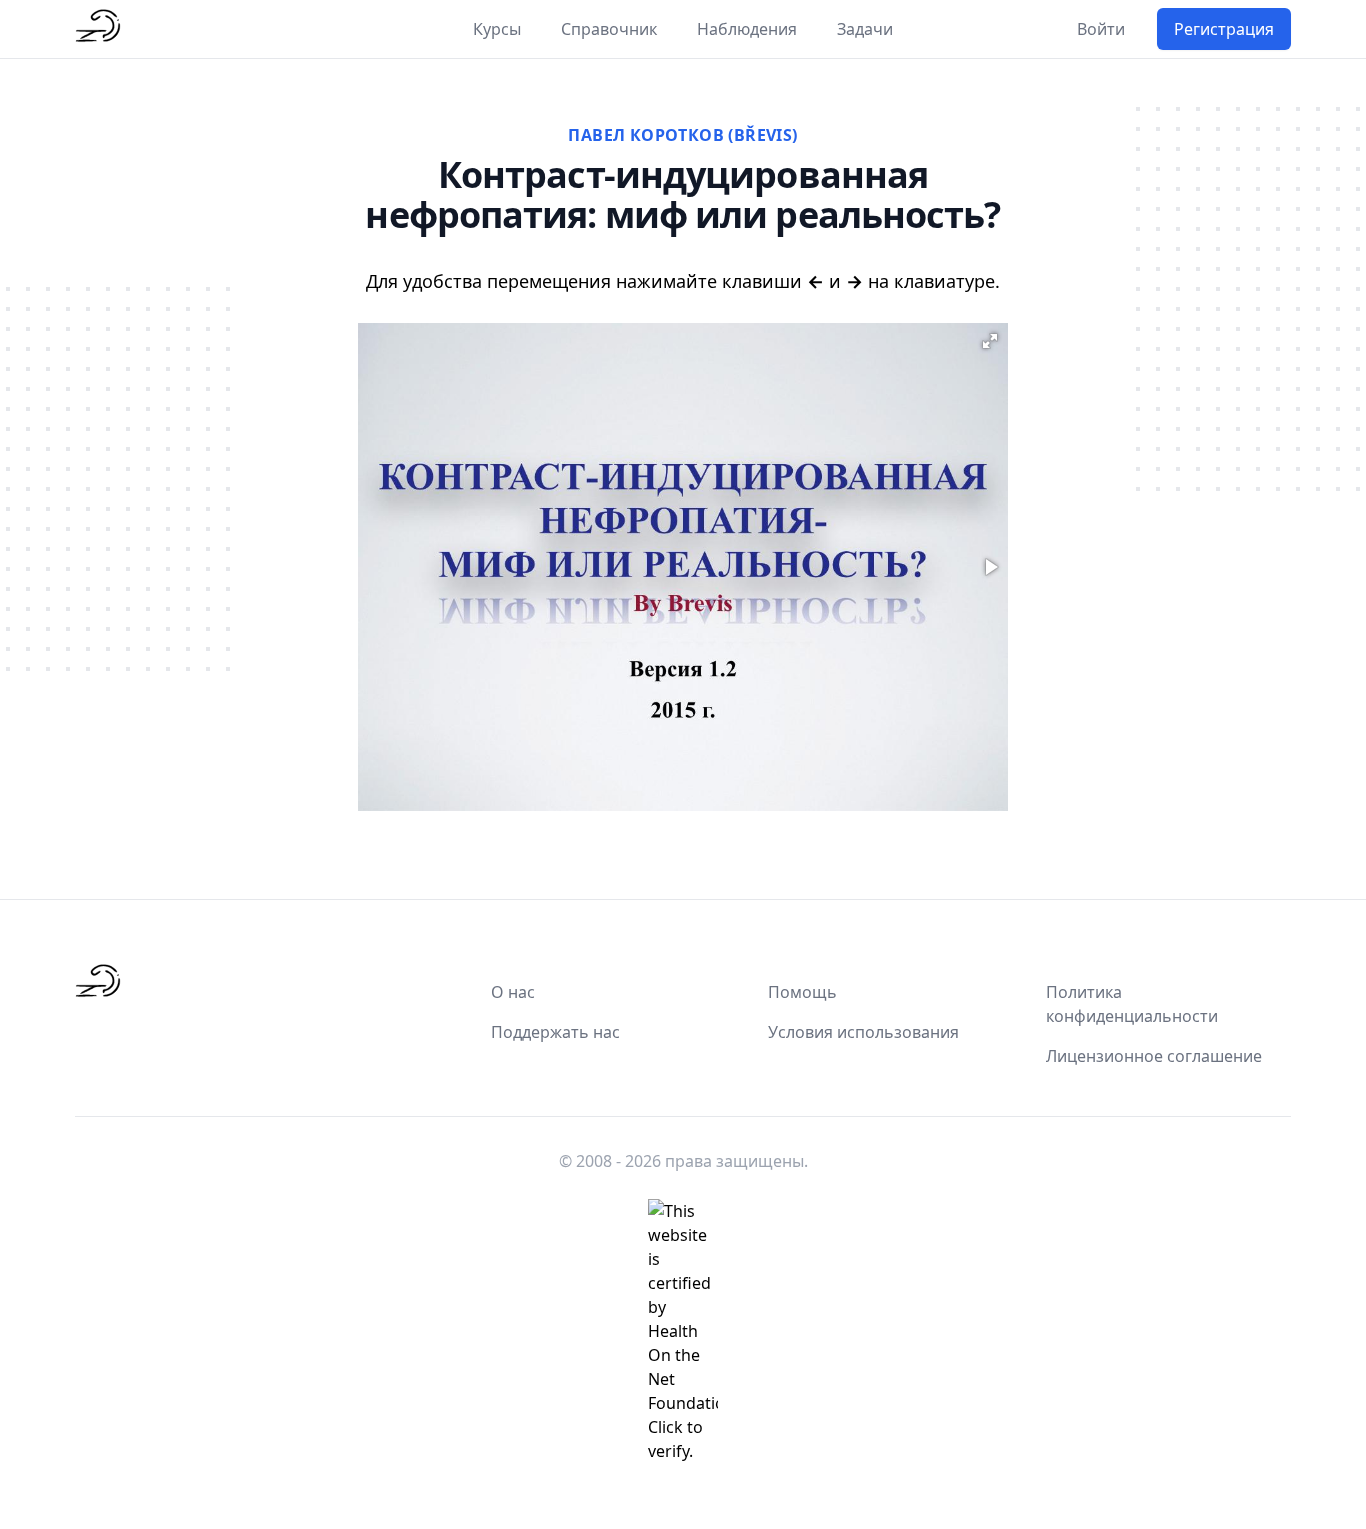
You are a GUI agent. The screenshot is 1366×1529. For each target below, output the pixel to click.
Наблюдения (747, 29)
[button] (990, 341)
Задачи (865, 29)
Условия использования (863, 1032)
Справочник (609, 29)
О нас (513, 992)
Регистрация (1224, 29)
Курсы (497, 29)
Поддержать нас (555, 1032)
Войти (1101, 29)
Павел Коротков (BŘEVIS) (682, 135)
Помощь (802, 992)
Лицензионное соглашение (1154, 1056)
